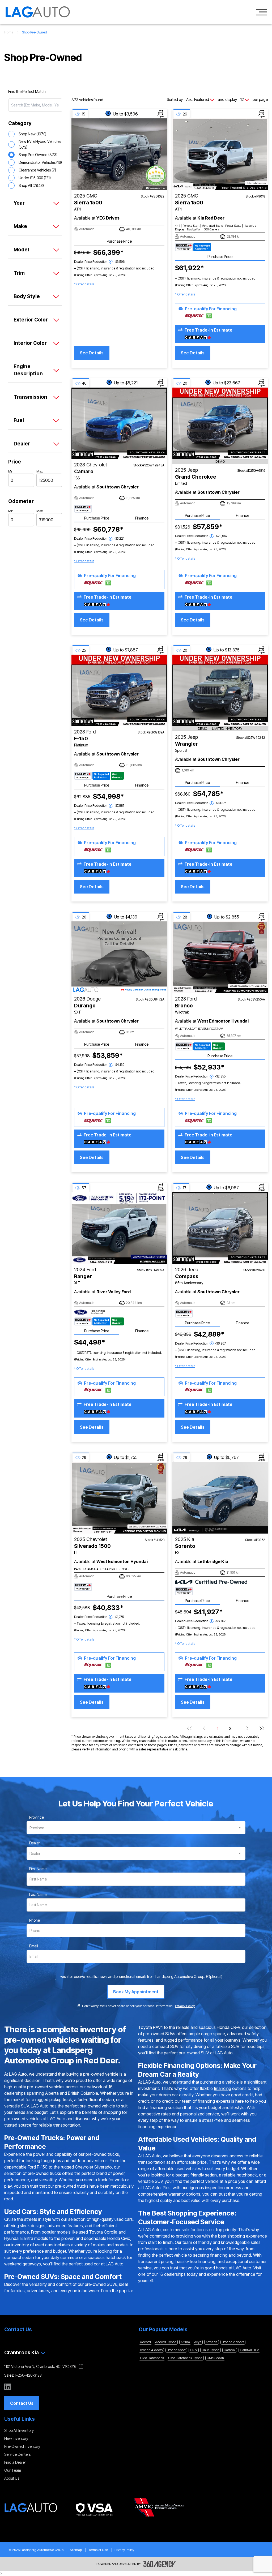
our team (183, 2101)
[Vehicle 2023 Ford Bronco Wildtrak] (220, 957)
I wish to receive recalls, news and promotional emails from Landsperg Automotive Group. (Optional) (141, 1976)
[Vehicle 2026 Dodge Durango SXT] (119, 957)
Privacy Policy (124, 2550)
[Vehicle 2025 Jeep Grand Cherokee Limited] (220, 423)
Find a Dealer (15, 2462)
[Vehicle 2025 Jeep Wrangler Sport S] (220, 690)
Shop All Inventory (19, 2430)
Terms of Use (98, 2550)
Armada (212, 2342)
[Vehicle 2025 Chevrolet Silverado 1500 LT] (119, 1498)
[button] (84, 284)
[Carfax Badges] (193, 247)
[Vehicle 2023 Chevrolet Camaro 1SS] (119, 423)
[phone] (35, 1920)
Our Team (13, 2470)
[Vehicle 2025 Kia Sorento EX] (220, 1498)
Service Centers (17, 2454)
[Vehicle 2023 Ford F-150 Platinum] (119, 690)
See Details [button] (92, 353)
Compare (161, 116)
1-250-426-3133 (28, 2375)
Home (9, 32)
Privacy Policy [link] (185, 2006)
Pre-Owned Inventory (22, 2446)
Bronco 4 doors (151, 2350)
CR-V (194, 2350)
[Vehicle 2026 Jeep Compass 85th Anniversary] (220, 1228)
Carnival (230, 2350)
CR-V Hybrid (211, 2350)
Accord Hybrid (166, 2342)
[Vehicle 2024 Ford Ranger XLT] (119, 1228)
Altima (185, 2342)
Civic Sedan (215, 2358)
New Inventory (16, 2438)
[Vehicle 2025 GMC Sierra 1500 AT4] (119, 154)
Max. (40, 471)
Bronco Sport (176, 2350)
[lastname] (38, 1895)
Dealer (35, 1843)
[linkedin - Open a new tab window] (7, 2387)
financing (222, 2088)
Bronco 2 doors (233, 2342)
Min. (11, 471)
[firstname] (38, 1869)
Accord (145, 2342)
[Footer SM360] (160, 2564)
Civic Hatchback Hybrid (185, 2358)
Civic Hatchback (152, 2358)
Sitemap (76, 2550)
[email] (34, 1946)
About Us (12, 2478)
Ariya (198, 2342)
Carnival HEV (249, 2350)
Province (37, 1817)
